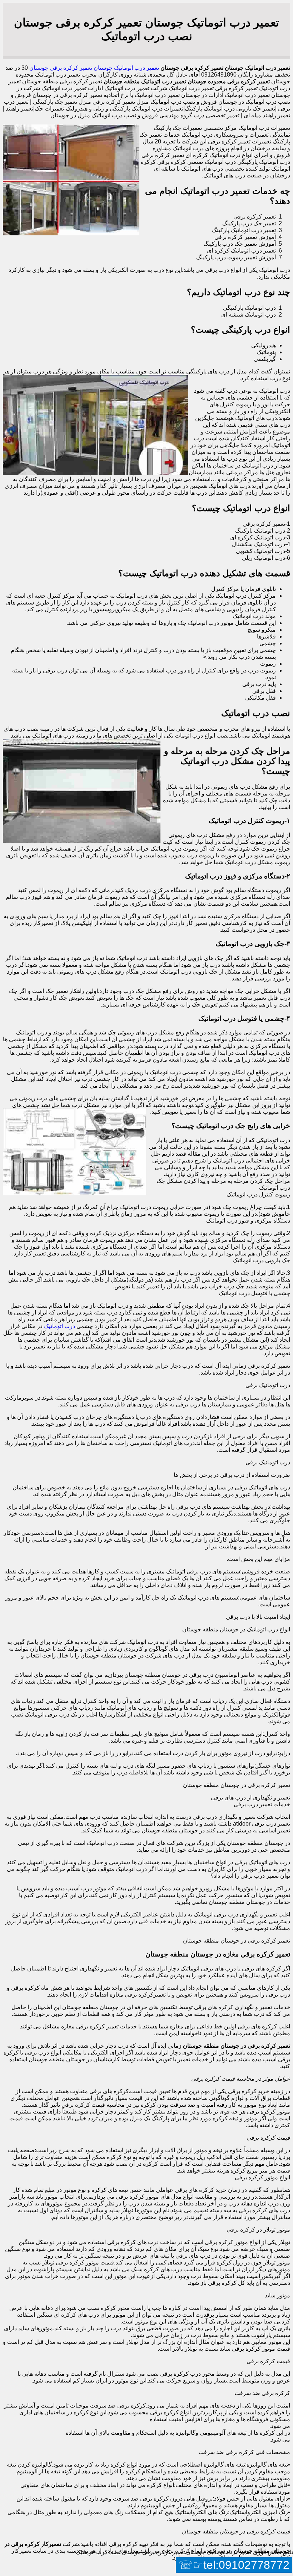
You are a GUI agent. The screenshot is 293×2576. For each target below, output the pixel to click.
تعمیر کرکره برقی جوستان (61, 68)
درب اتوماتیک (59, 1326)
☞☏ (234, 2565)
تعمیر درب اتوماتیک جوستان (126, 68)
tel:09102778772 (246, 2565)
